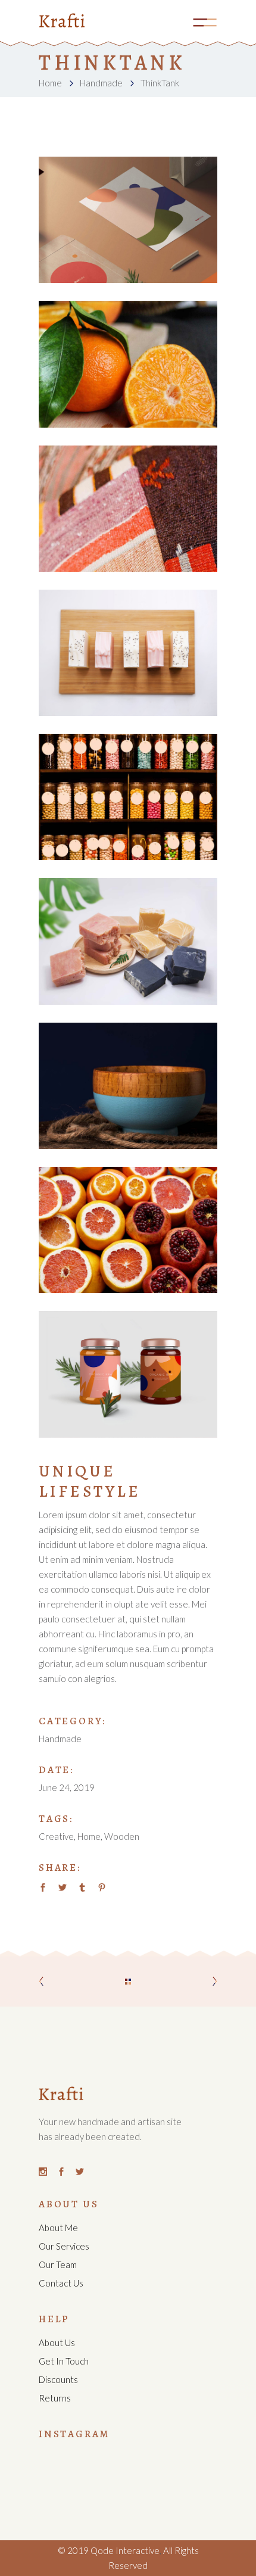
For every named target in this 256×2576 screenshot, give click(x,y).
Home (50, 83)
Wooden (122, 1836)
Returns (55, 2398)
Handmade (101, 83)
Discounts (58, 2379)
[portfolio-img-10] (128, 364)
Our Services (64, 2246)
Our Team (58, 2264)
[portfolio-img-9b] (128, 220)
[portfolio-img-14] (128, 941)
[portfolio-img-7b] (128, 1374)
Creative (56, 1836)
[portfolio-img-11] (128, 653)
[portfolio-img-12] (128, 1086)
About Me (58, 2228)
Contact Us (61, 2283)
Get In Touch (64, 2361)
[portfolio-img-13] (128, 1230)
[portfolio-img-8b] (128, 509)
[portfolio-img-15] (128, 797)
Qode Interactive (124, 2550)
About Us (57, 2343)
